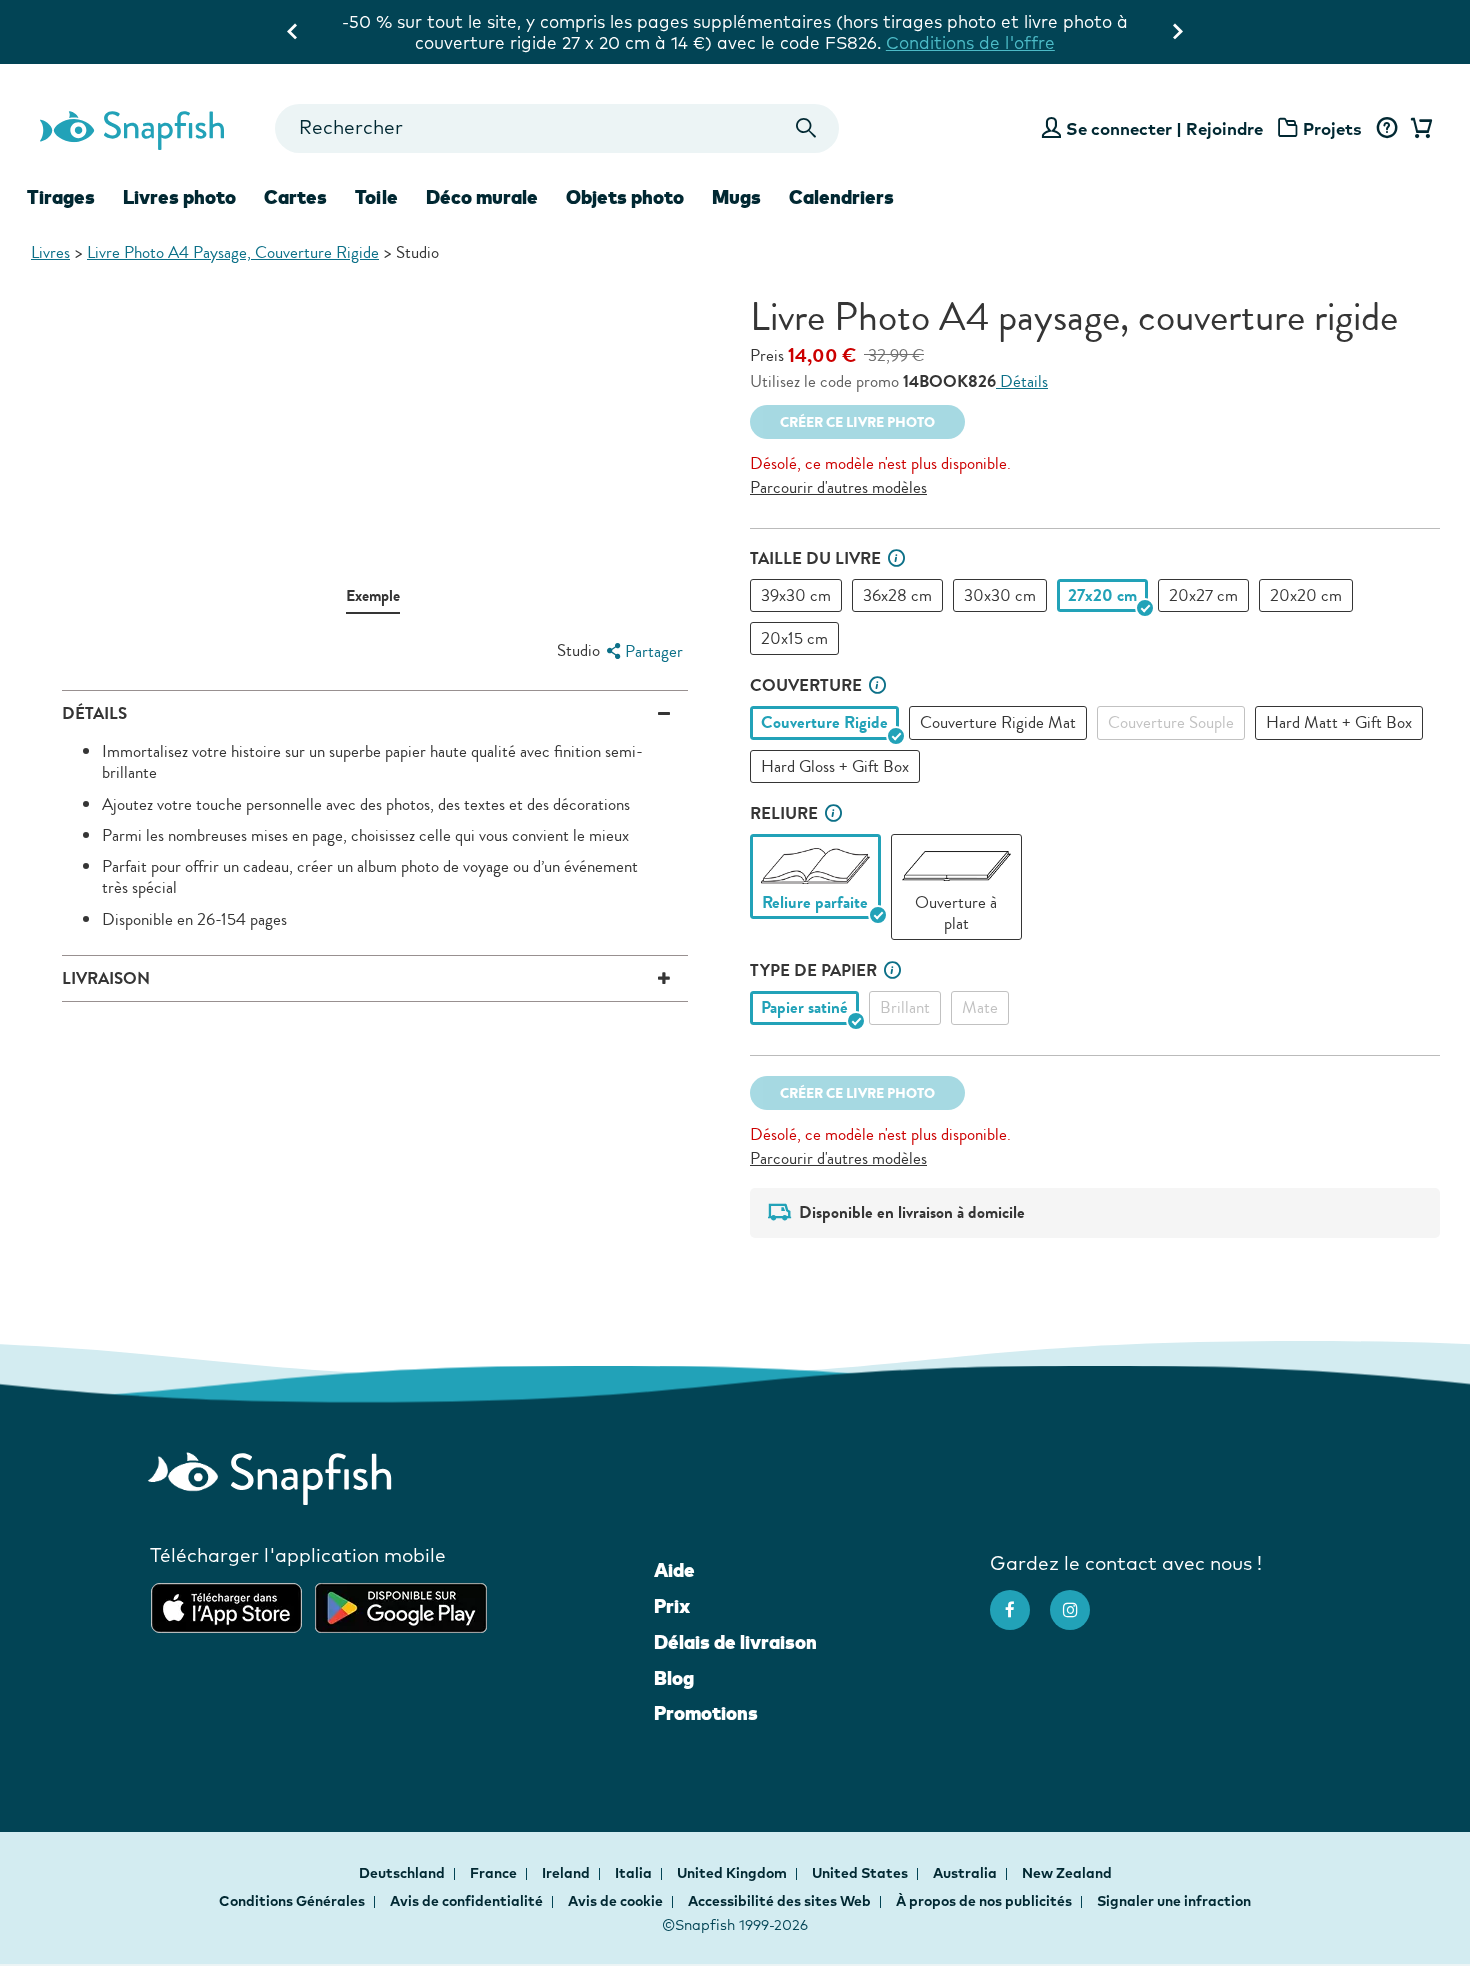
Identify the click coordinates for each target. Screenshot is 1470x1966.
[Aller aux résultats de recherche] (806, 128)
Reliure (784, 813)
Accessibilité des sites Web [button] (779, 1901)
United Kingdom (733, 1873)
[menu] (642, 651)
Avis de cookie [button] (615, 1901)
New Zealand (1067, 1873)
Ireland (567, 1873)
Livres (50, 252)
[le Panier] (1418, 129)
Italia (635, 1873)
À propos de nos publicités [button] (984, 1901)
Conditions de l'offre (970, 42)
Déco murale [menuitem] (482, 197)
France (495, 1873)
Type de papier (813, 970)
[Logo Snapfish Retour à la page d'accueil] (131, 128)
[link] (815, 866)
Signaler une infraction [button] (1174, 1901)
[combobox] (556, 128)
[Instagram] (1080, 1600)
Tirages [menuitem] (61, 197)
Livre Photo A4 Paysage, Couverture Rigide (233, 252)
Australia (966, 1873)
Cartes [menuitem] (295, 197)
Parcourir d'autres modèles (838, 487)
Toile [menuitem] (376, 197)
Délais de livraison (735, 1642)
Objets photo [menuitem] (625, 197)
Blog (674, 1678)
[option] (796, 595)
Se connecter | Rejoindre (1164, 128)
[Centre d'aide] (1386, 129)
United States (861, 1873)
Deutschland (403, 1873)
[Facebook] (1020, 1600)
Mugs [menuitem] (736, 197)
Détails (1022, 381)
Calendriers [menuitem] (841, 197)
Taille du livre (815, 558)
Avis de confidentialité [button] (466, 1901)
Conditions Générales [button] (292, 1901)
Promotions (706, 1713)
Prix (672, 1606)
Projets (1332, 128)
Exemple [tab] (373, 595)
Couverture (806, 685)
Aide (674, 1570)
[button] (897, 558)
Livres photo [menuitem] (179, 197)
